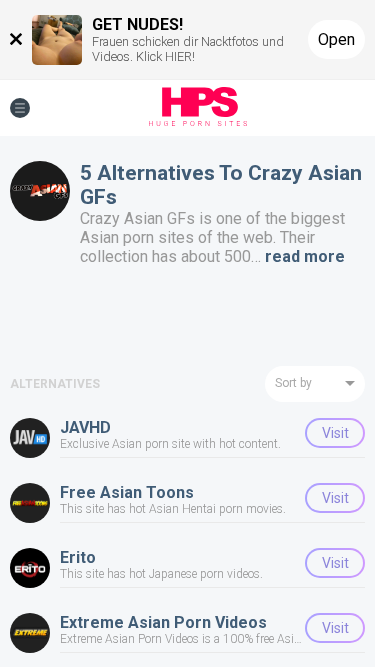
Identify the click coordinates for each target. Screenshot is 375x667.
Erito (78, 557)
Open (336, 39)
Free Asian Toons (127, 492)
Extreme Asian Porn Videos (163, 622)
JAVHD (85, 427)
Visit (335, 433)
